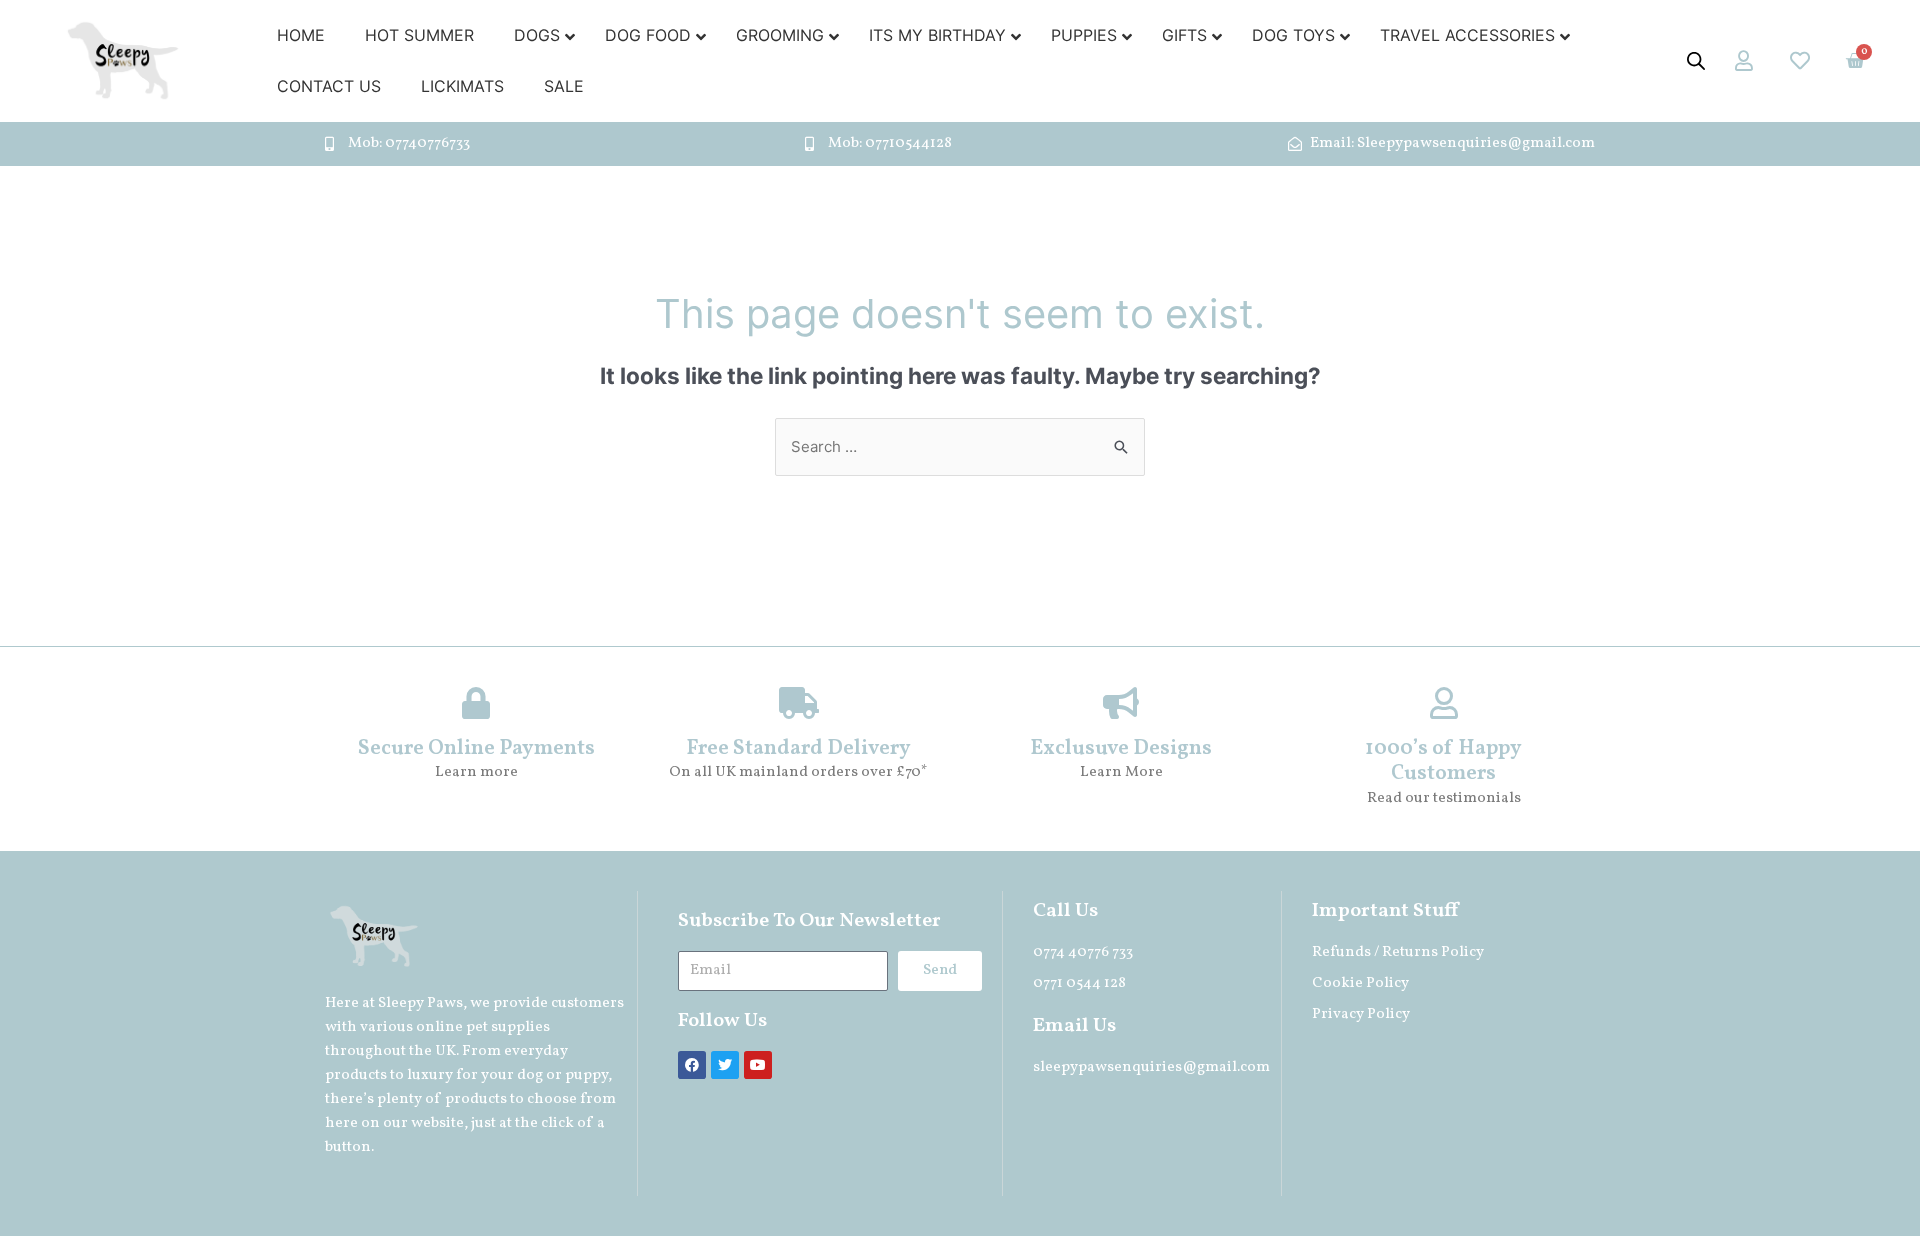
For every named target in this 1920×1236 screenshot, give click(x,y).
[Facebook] (692, 1065)
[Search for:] (960, 446)
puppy (586, 1075)
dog (530, 1075)
